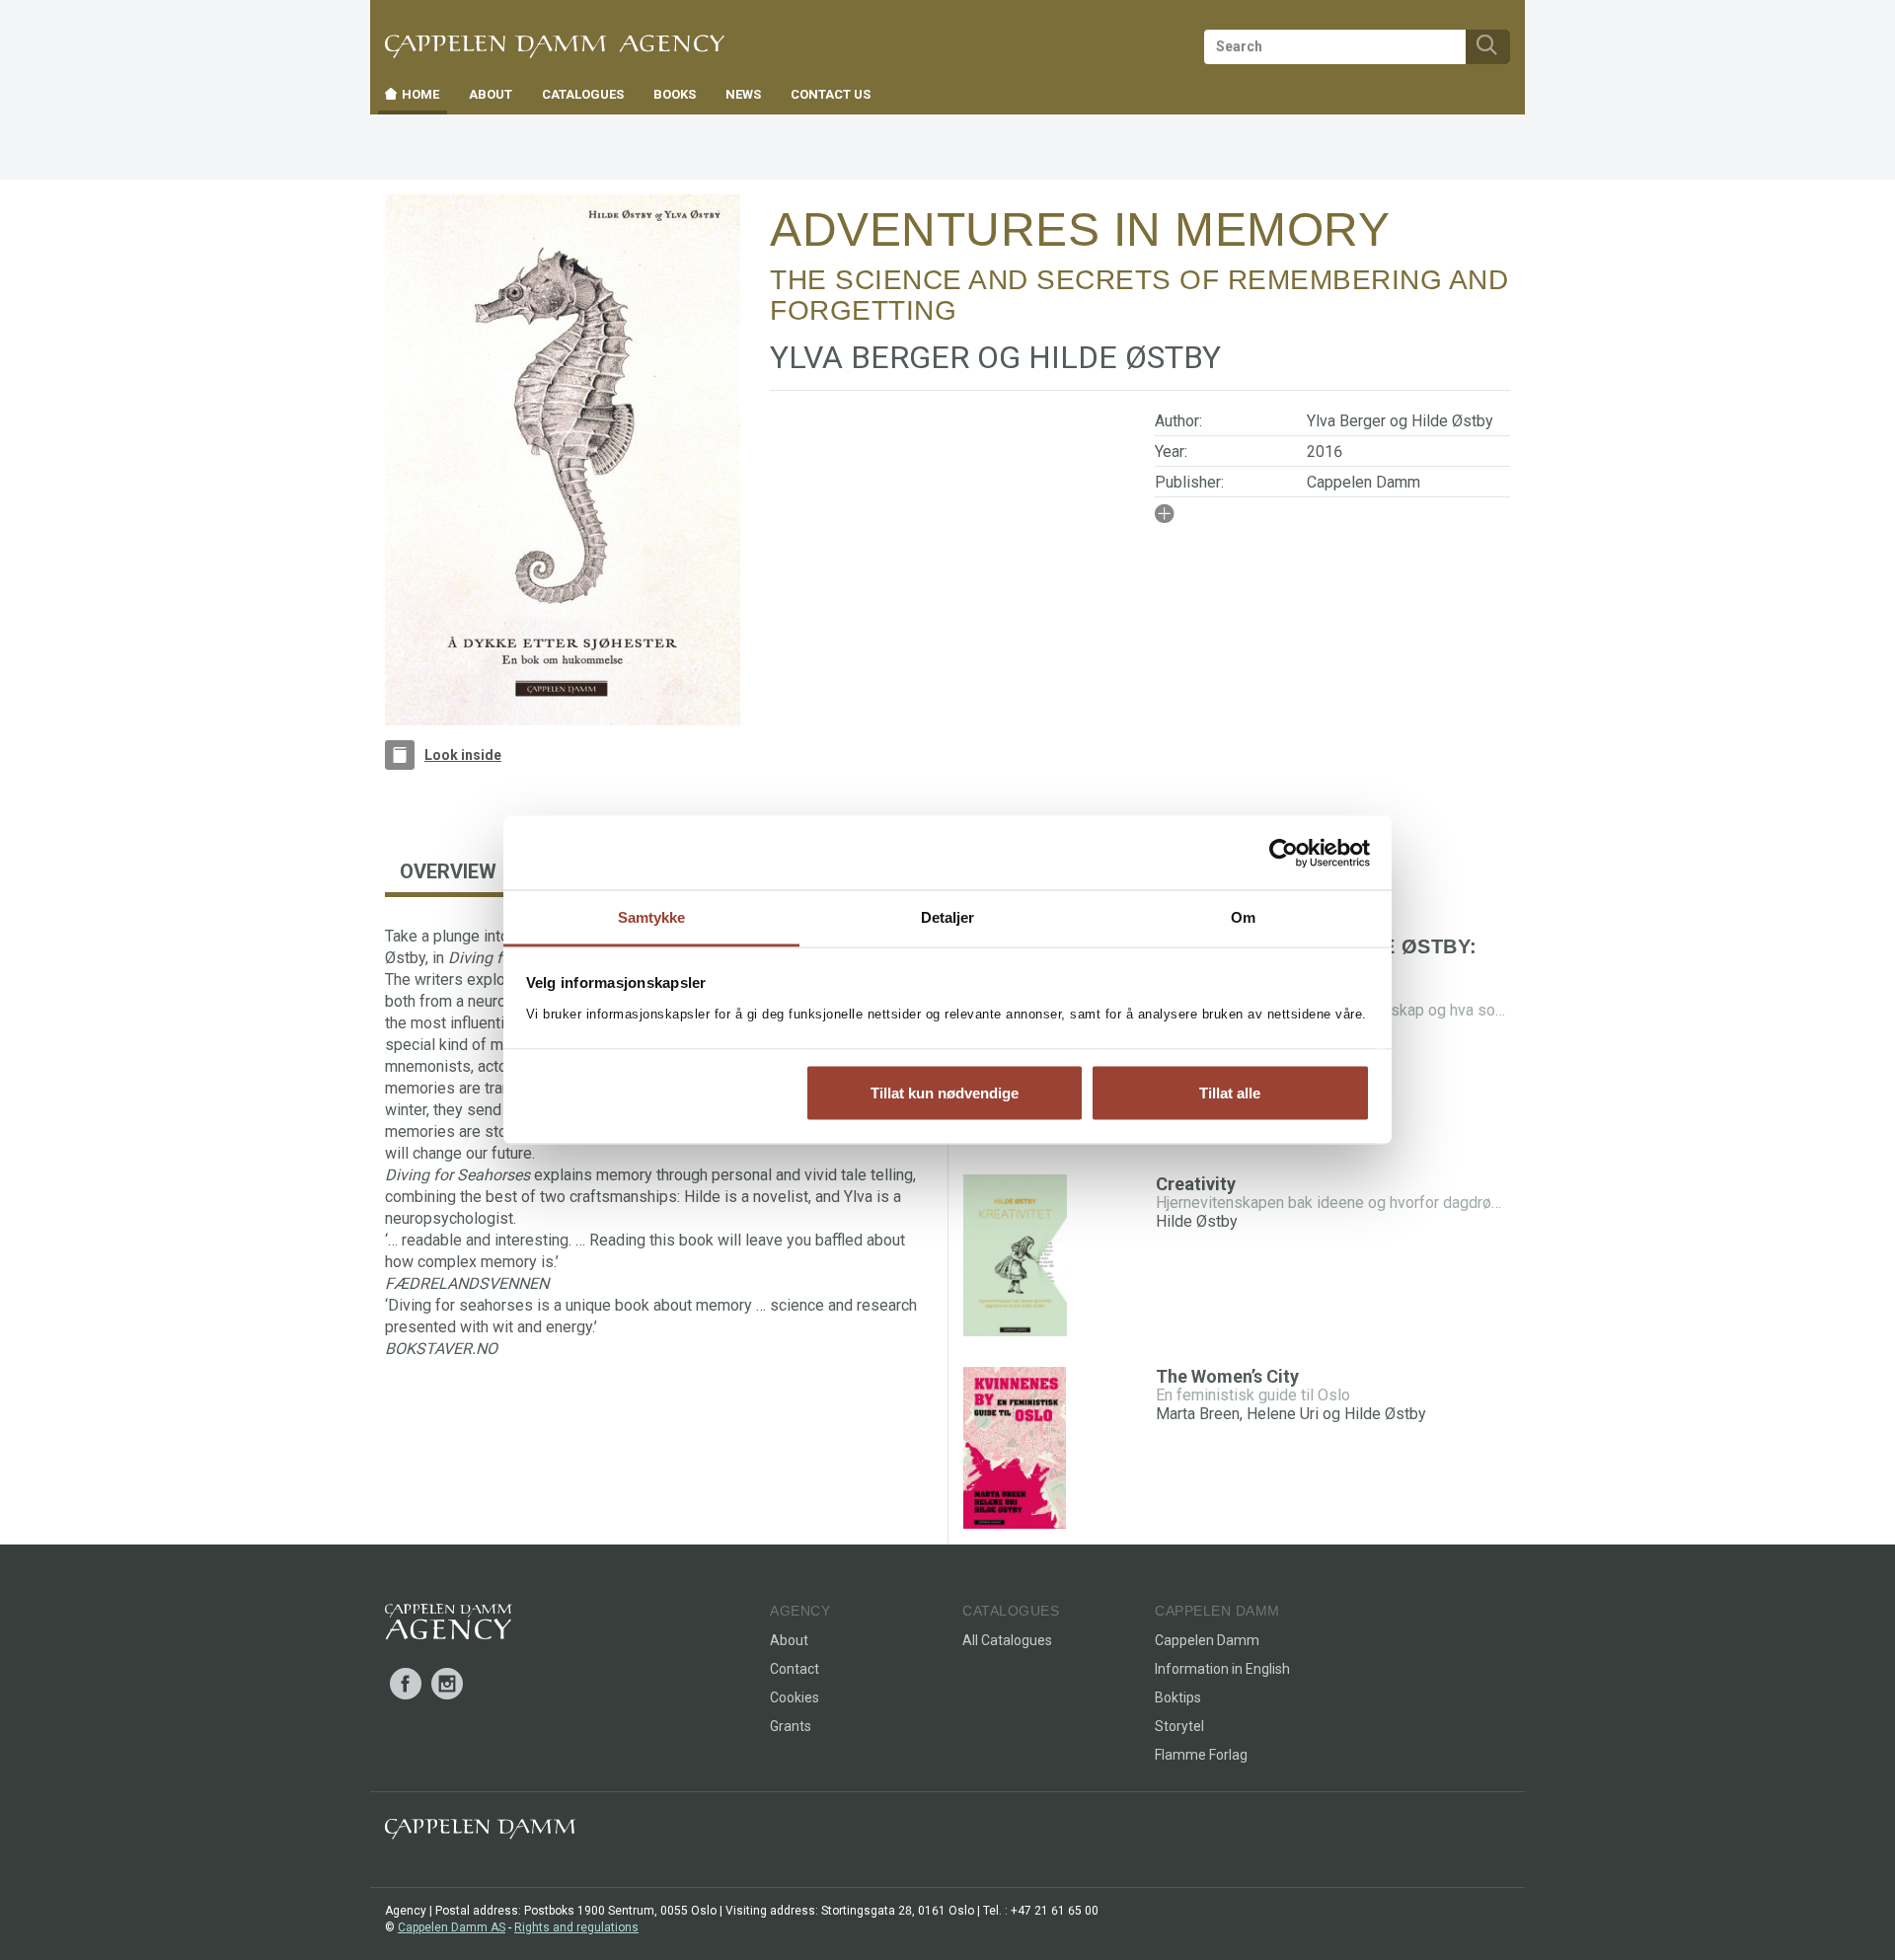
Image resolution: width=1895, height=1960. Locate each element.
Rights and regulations (576, 1927)
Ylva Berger (1346, 421)
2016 (1325, 452)
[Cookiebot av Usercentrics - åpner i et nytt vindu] (1284, 853)
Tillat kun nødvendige (945, 1092)
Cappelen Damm (1364, 482)
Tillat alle (1230, 1092)
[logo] (449, 1625)
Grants (791, 1726)
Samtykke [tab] (652, 917)
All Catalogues (1007, 1640)
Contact (795, 1669)
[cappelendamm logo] (480, 1833)
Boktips (1178, 1697)
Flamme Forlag (1201, 1755)
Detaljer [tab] (948, 917)
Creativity (1196, 1184)
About (789, 1640)
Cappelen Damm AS (452, 1927)
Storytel (1179, 1726)
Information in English (1222, 1669)
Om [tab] (1243, 917)
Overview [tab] (448, 871)
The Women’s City (1227, 1376)
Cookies (795, 1697)
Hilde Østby (1452, 421)
